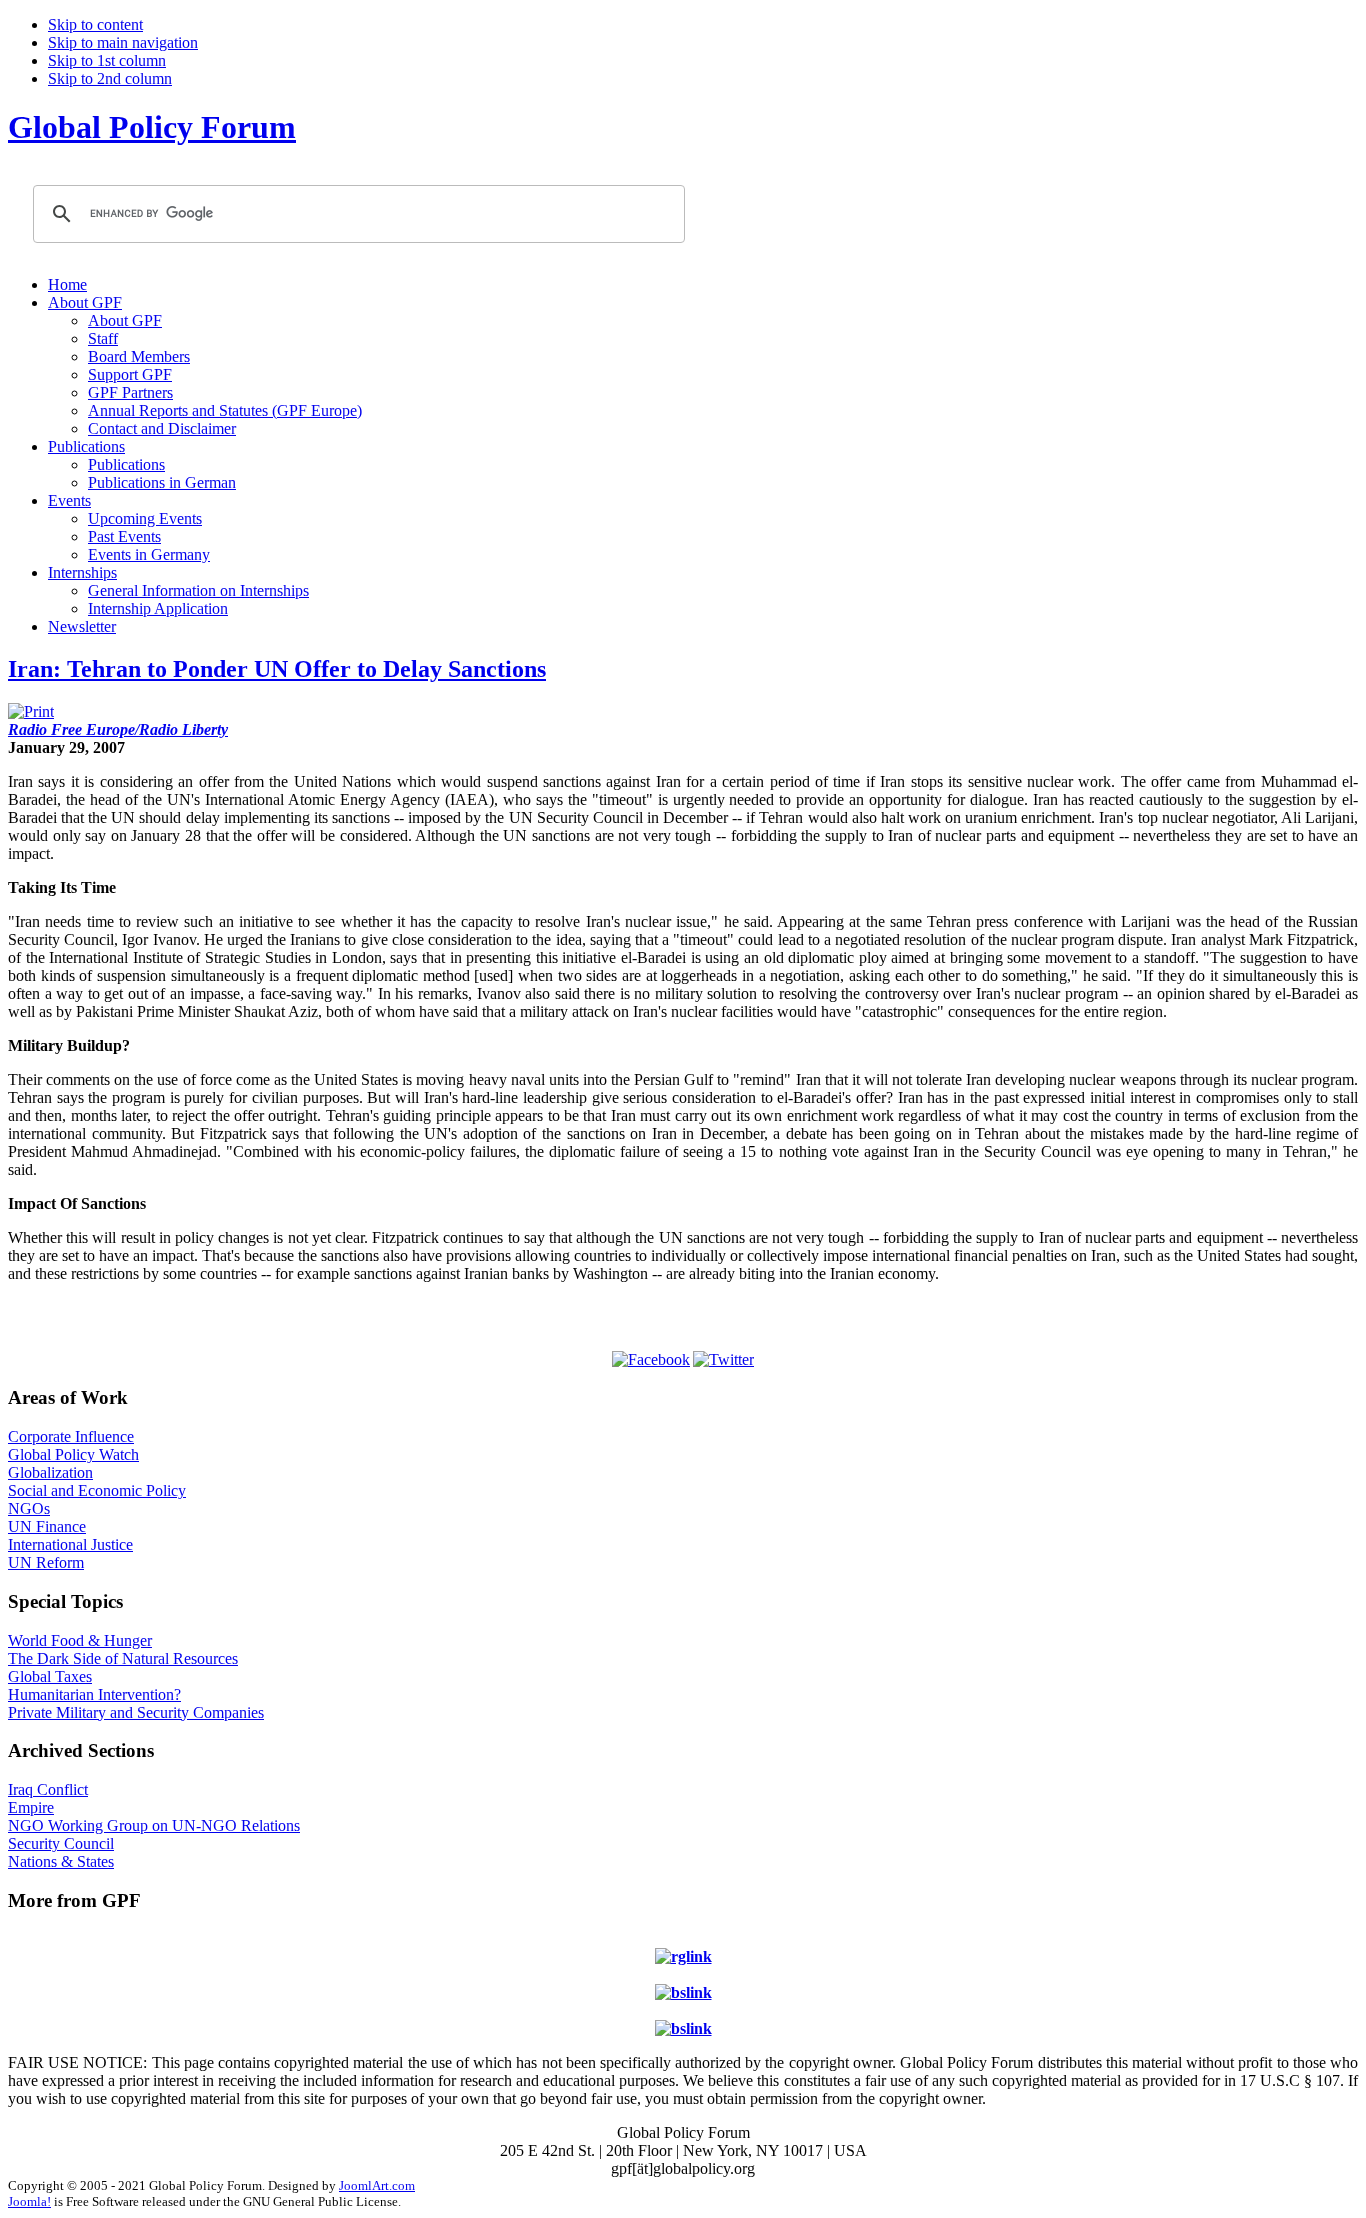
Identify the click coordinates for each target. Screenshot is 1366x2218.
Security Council (61, 1843)
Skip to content (95, 24)
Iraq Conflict (48, 1789)
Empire (31, 1807)
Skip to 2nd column (110, 78)
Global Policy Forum (152, 127)
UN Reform (46, 1562)
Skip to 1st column (107, 60)
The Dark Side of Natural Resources (123, 1658)
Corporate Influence (71, 1436)
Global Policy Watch (73, 1454)
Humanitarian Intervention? (94, 1694)
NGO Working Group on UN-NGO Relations (154, 1825)
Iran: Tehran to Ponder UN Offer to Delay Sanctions (277, 669)
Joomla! (29, 2201)
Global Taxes (50, 1676)
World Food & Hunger (80, 1640)
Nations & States (61, 1861)
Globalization (50, 1472)
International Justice (70, 1544)
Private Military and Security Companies (136, 1712)
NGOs (29, 1508)
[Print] (31, 711)
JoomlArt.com (377, 2185)
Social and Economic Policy (97, 1490)
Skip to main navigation (123, 42)
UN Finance (47, 1526)
